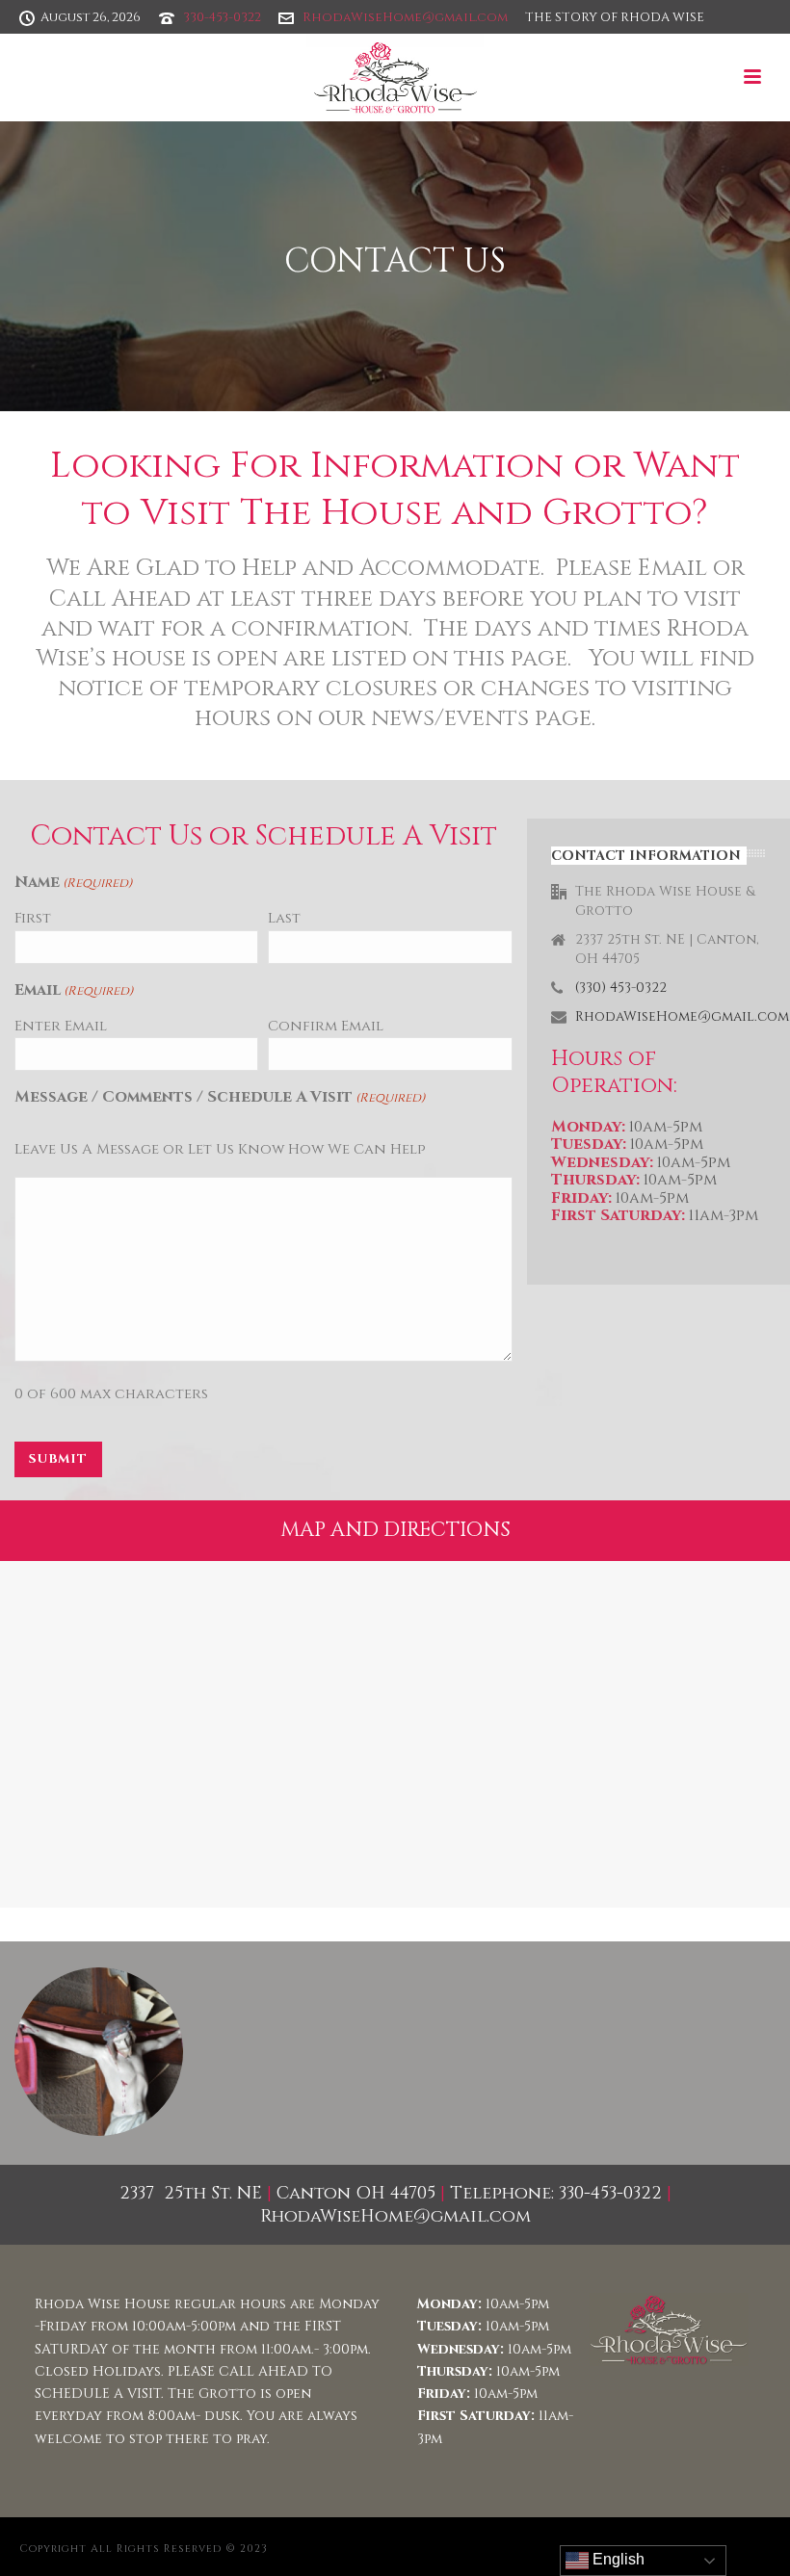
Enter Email (61, 1026)
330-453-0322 (222, 17)
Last (284, 918)
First (33, 918)
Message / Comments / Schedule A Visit (220, 1097)
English (617, 2559)
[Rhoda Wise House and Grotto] (395, 77)
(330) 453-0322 (621, 988)
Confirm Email (326, 1026)
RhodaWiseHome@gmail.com (405, 17)
